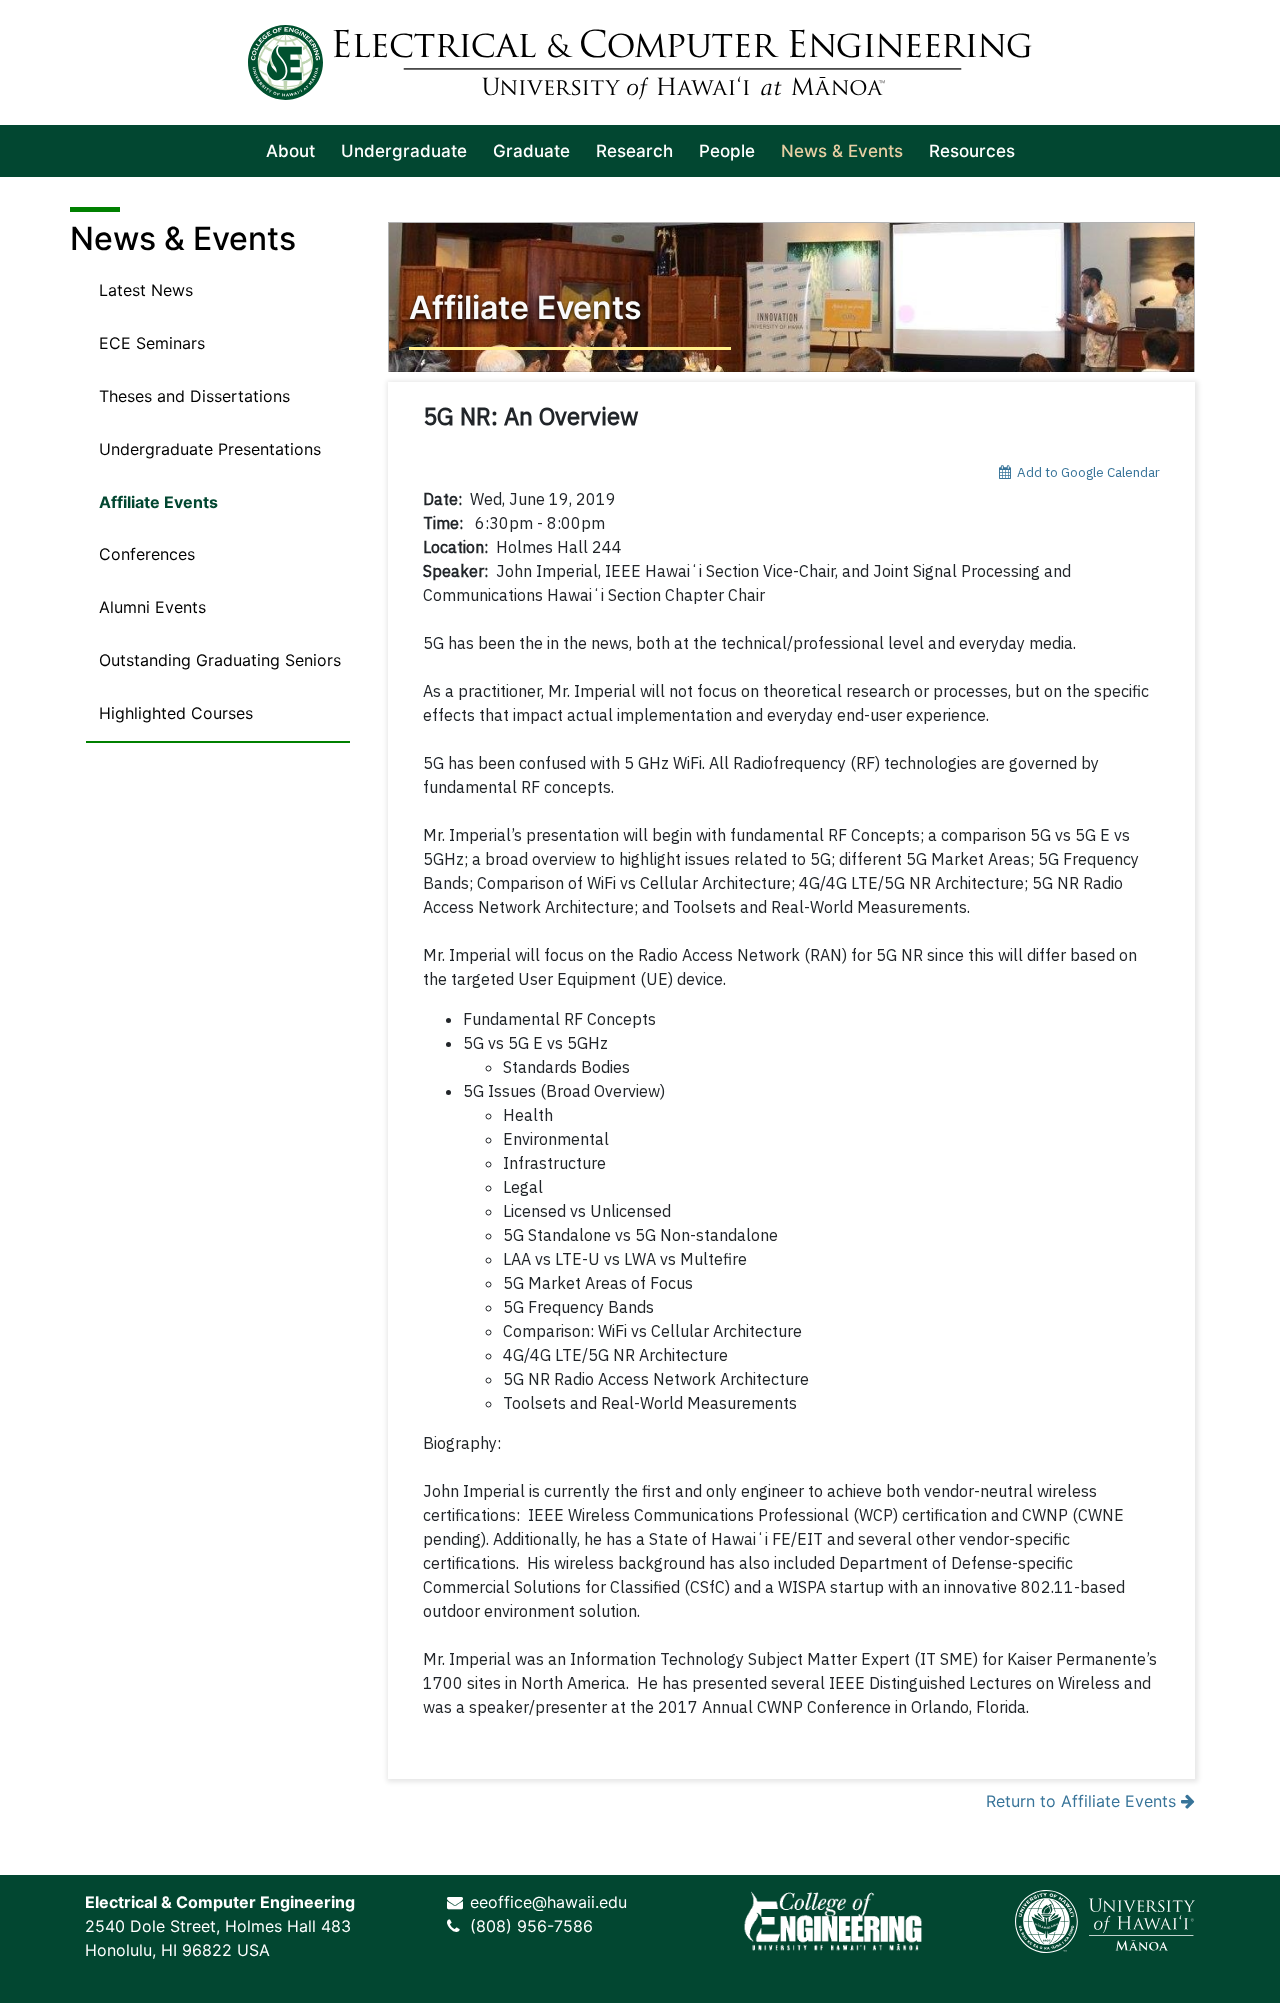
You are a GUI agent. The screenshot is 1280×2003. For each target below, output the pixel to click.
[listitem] (290, 151)
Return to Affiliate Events (1083, 1801)
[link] (833, 1921)
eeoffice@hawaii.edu (548, 1902)
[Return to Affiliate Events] (791, 297)
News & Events (183, 238)
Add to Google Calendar (1085, 472)
